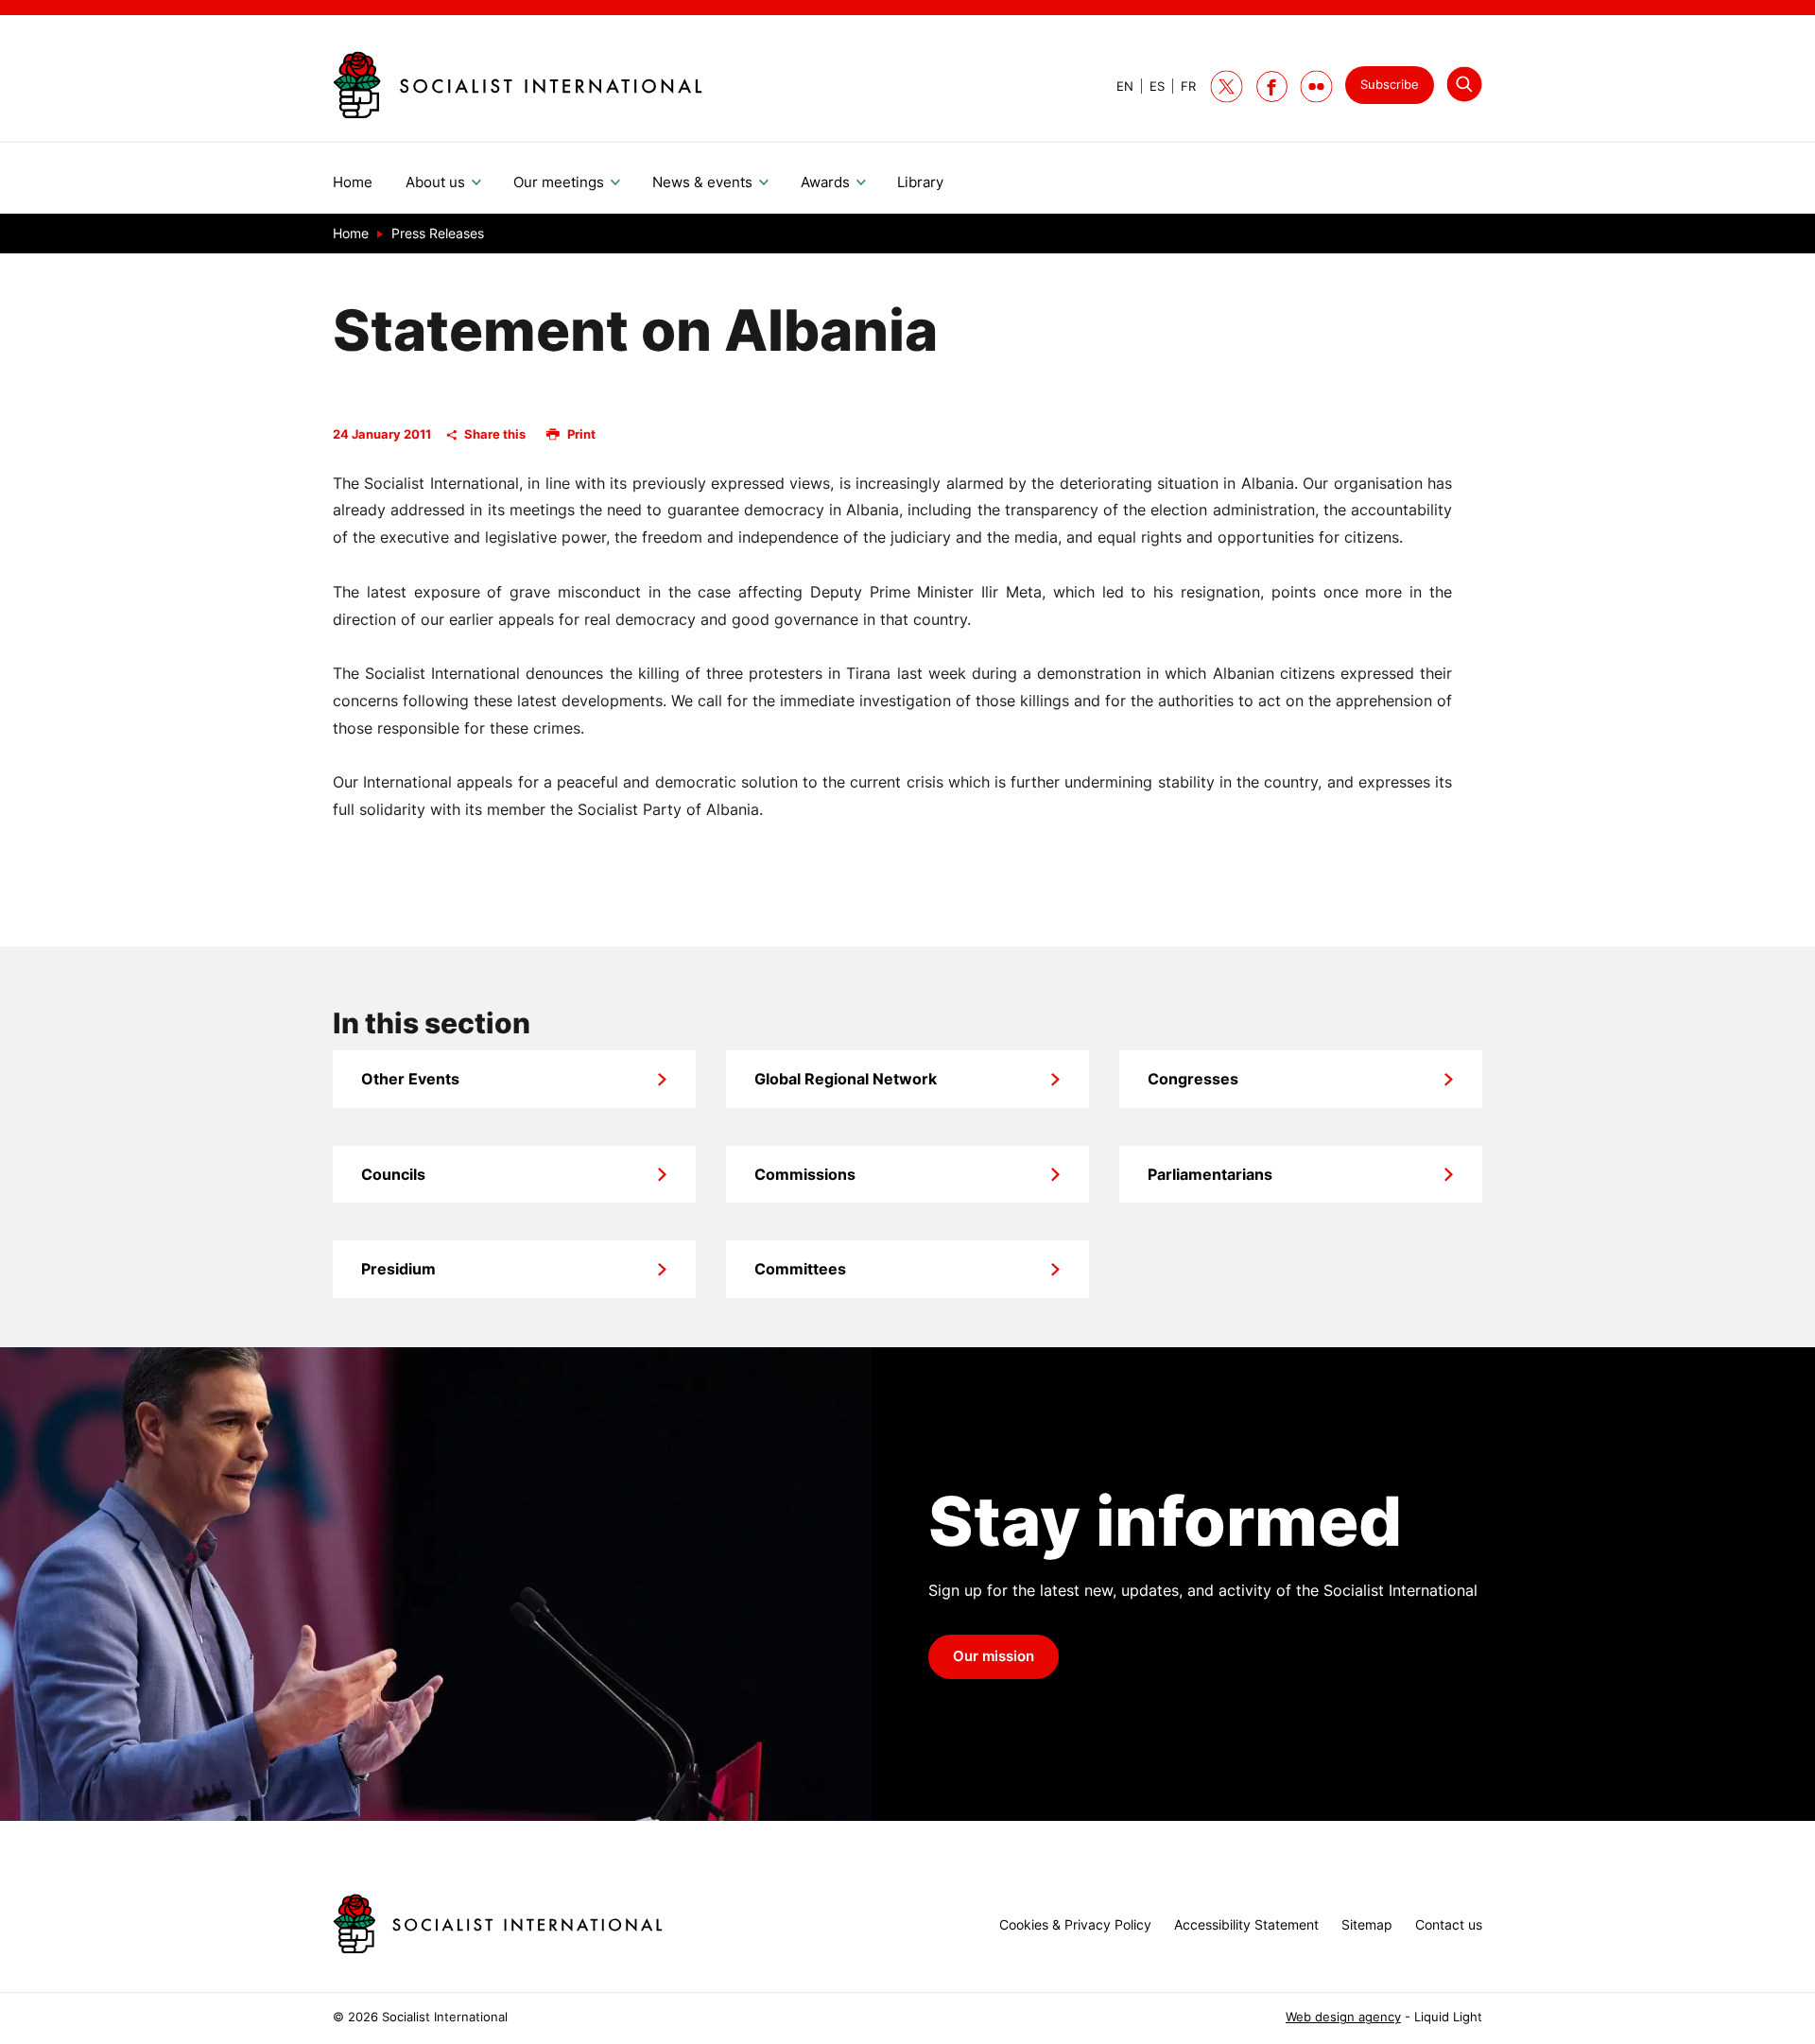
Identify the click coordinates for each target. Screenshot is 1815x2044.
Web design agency (1343, 2017)
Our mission (994, 1656)
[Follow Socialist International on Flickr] (1316, 87)
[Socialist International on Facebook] (1272, 87)
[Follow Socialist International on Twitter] (1227, 87)
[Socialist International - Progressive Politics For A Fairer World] (518, 85)
